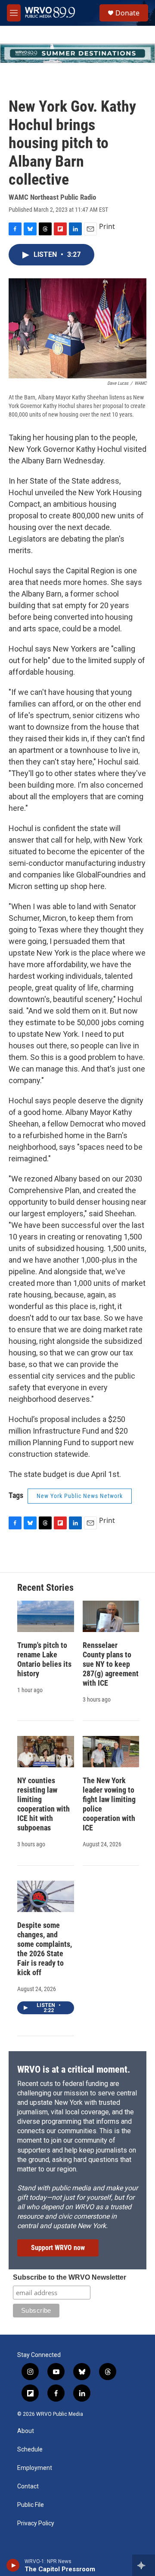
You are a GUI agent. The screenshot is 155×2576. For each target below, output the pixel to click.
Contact (28, 2486)
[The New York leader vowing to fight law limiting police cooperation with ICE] (111, 1752)
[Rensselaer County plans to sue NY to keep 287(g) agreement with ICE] (111, 1616)
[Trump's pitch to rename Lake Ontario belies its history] (46, 1616)
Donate (127, 13)
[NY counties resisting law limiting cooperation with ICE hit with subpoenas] (46, 1752)
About (26, 2431)
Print (107, 226)
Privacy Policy (36, 2523)
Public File (31, 2505)
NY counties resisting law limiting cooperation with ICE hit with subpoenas (43, 1804)
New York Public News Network (80, 1496)
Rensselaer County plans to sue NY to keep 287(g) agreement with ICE (111, 1664)
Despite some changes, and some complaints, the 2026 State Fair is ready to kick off (45, 1949)
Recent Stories (45, 1588)
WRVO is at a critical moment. (74, 2069)
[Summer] (77, 53)
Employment (35, 2468)
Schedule (30, 2450)
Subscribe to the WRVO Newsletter (70, 2277)
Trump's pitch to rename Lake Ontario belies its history (44, 1659)
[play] (13, 2565)
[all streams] (144, 2565)
